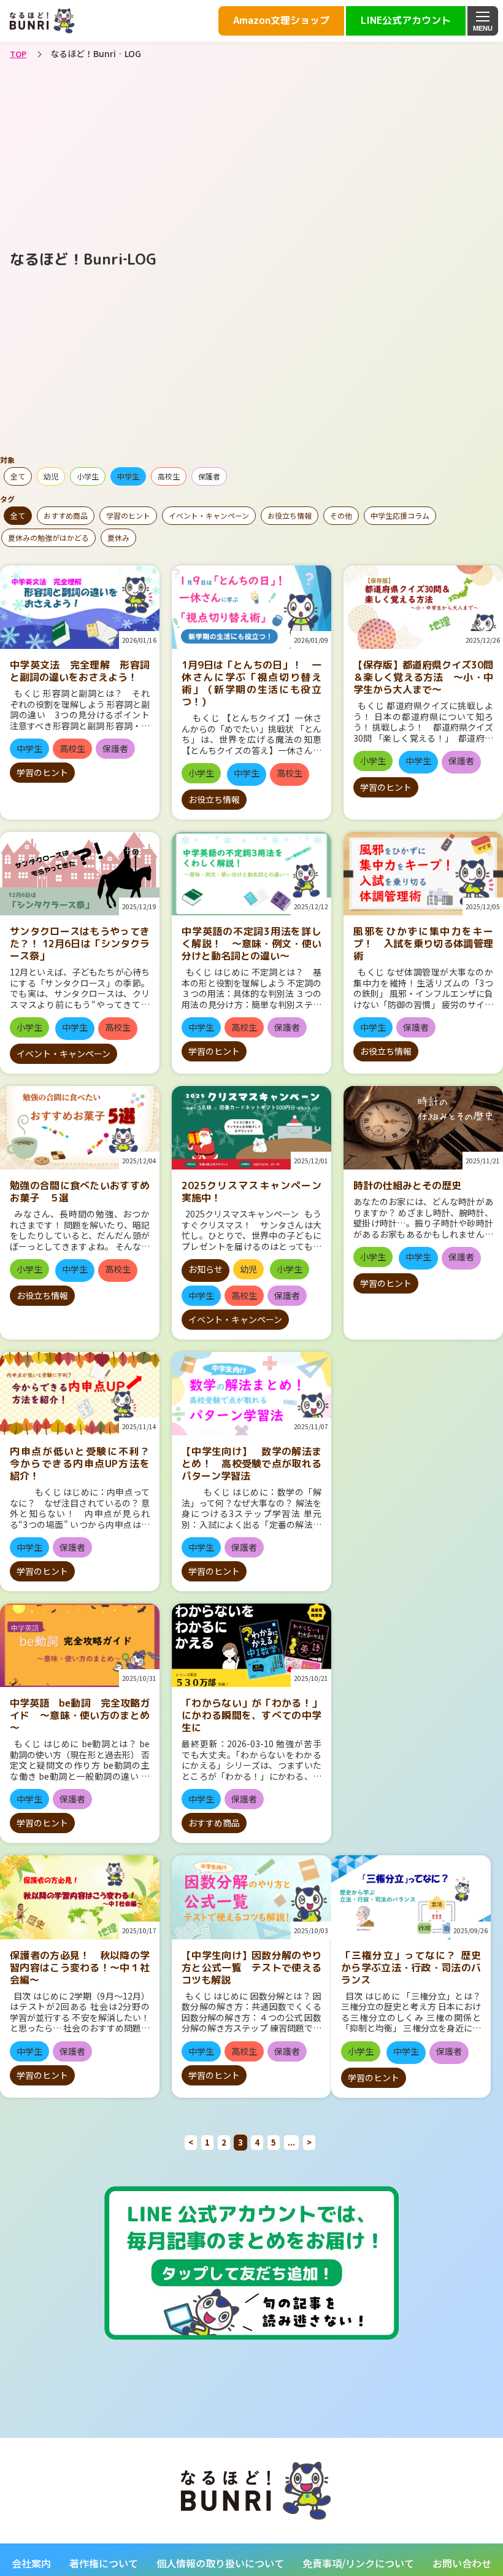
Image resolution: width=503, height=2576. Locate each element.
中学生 (128, 476)
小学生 (88, 476)
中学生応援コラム (400, 515)
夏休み (118, 537)
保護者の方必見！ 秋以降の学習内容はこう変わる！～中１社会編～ (80, 1968)
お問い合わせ (462, 2563)
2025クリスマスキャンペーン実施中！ (251, 1192)
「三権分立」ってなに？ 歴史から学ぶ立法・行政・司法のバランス (411, 1968)
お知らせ (205, 1269)
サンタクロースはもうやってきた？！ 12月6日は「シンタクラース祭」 (80, 944)
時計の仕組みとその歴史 (407, 1185)
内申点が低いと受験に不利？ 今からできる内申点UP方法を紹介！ (85, 1464)
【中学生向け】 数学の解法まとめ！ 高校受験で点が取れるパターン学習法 (251, 1464)
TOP (18, 54)
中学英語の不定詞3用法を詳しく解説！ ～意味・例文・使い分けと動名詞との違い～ (251, 944)
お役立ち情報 (290, 515)
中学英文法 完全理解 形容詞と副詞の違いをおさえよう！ (80, 671)
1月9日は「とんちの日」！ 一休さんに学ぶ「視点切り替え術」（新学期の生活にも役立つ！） (251, 683)
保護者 (209, 476)
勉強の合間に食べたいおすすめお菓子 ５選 (80, 1192)
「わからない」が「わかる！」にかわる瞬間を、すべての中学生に (251, 1715)
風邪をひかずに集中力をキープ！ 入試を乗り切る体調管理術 (423, 944)
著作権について (104, 2563)
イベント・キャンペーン (209, 515)
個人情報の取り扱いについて (220, 2563)
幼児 (51, 476)
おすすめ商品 (66, 515)
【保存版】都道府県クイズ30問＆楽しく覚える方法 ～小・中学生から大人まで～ (423, 677)
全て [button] (18, 476)
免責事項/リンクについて (358, 2563)
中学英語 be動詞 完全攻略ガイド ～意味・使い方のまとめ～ (80, 1715)
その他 (341, 515)
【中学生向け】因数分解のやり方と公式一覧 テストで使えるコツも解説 (251, 1968)
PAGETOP (422, 2543)
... (291, 2142)
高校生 (169, 476)
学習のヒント (128, 515)
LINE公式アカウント (406, 20)
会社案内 (31, 2563)
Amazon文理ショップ (281, 20)
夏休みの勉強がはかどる (48, 537)
